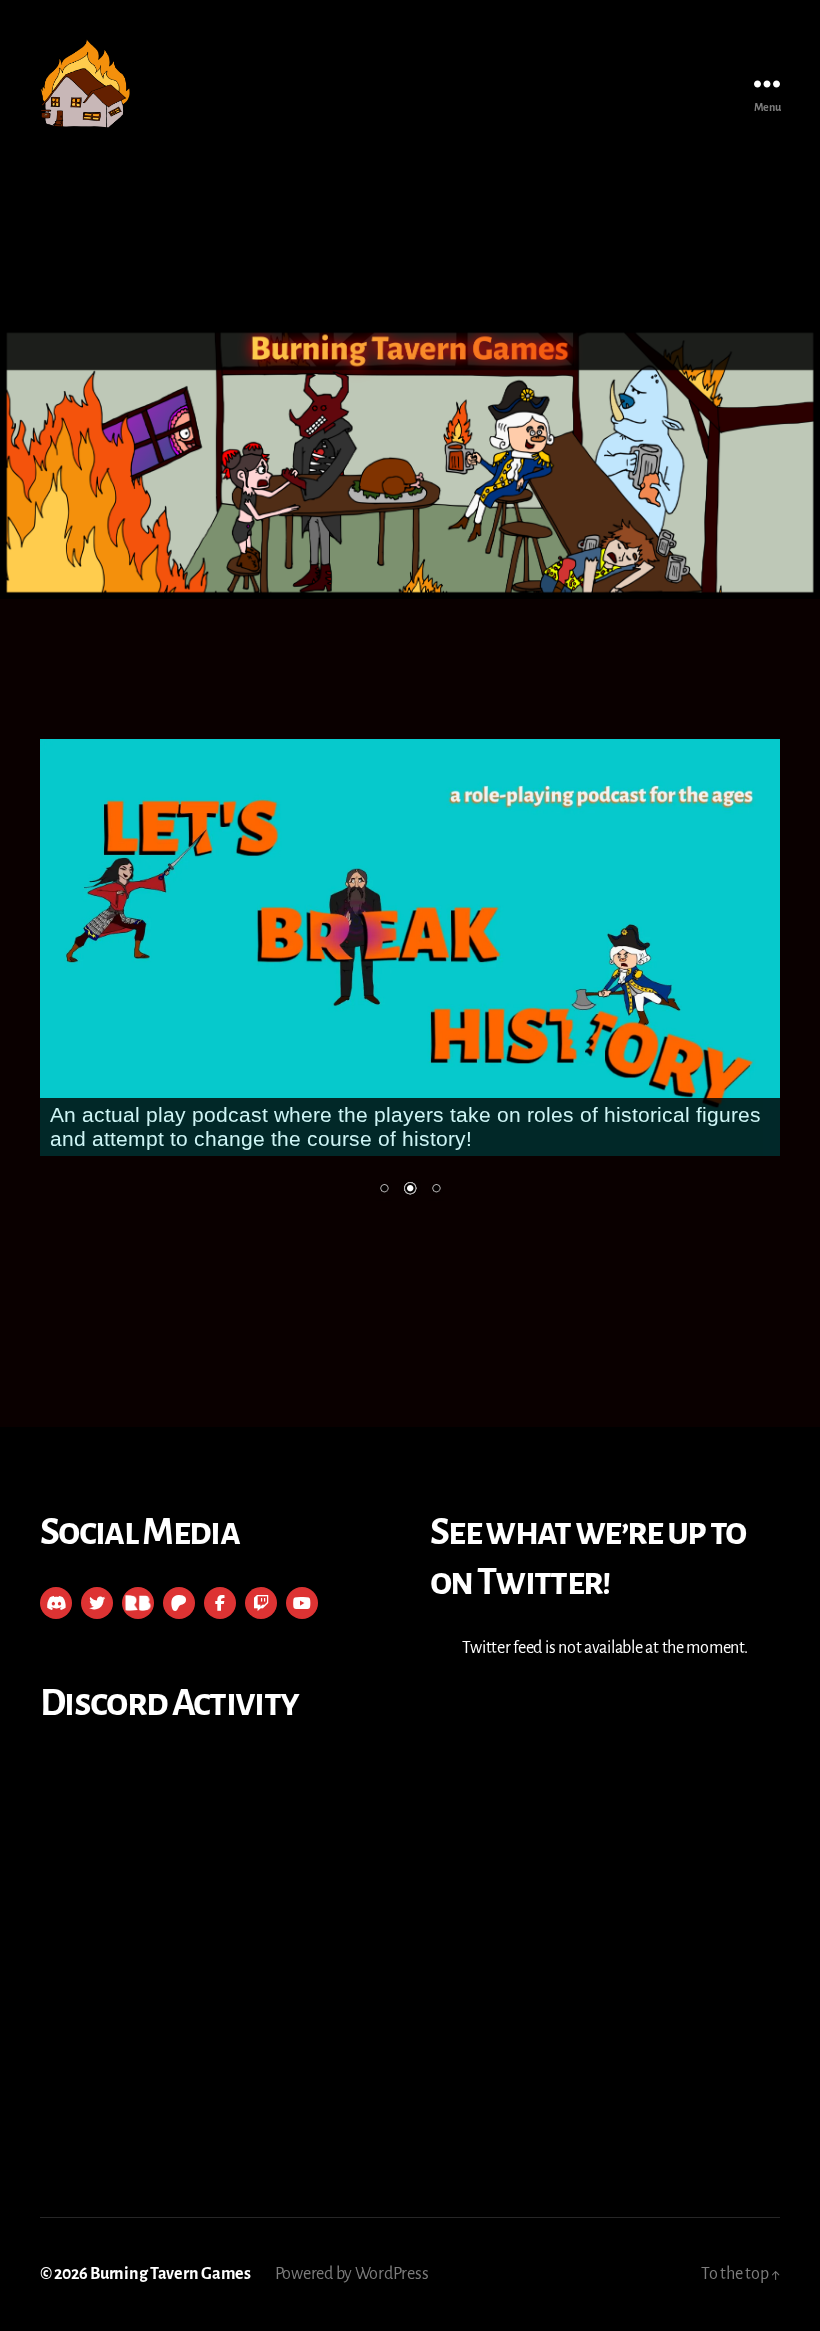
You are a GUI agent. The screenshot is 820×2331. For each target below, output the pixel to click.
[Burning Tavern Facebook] (220, 1603)
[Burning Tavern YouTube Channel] (302, 1603)
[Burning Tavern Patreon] (179, 1603)
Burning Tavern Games (170, 2274)
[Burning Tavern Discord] (56, 1603)
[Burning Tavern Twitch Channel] (261, 1603)
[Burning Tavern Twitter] (97, 1603)
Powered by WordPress (352, 2274)
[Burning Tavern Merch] (138, 1603)
